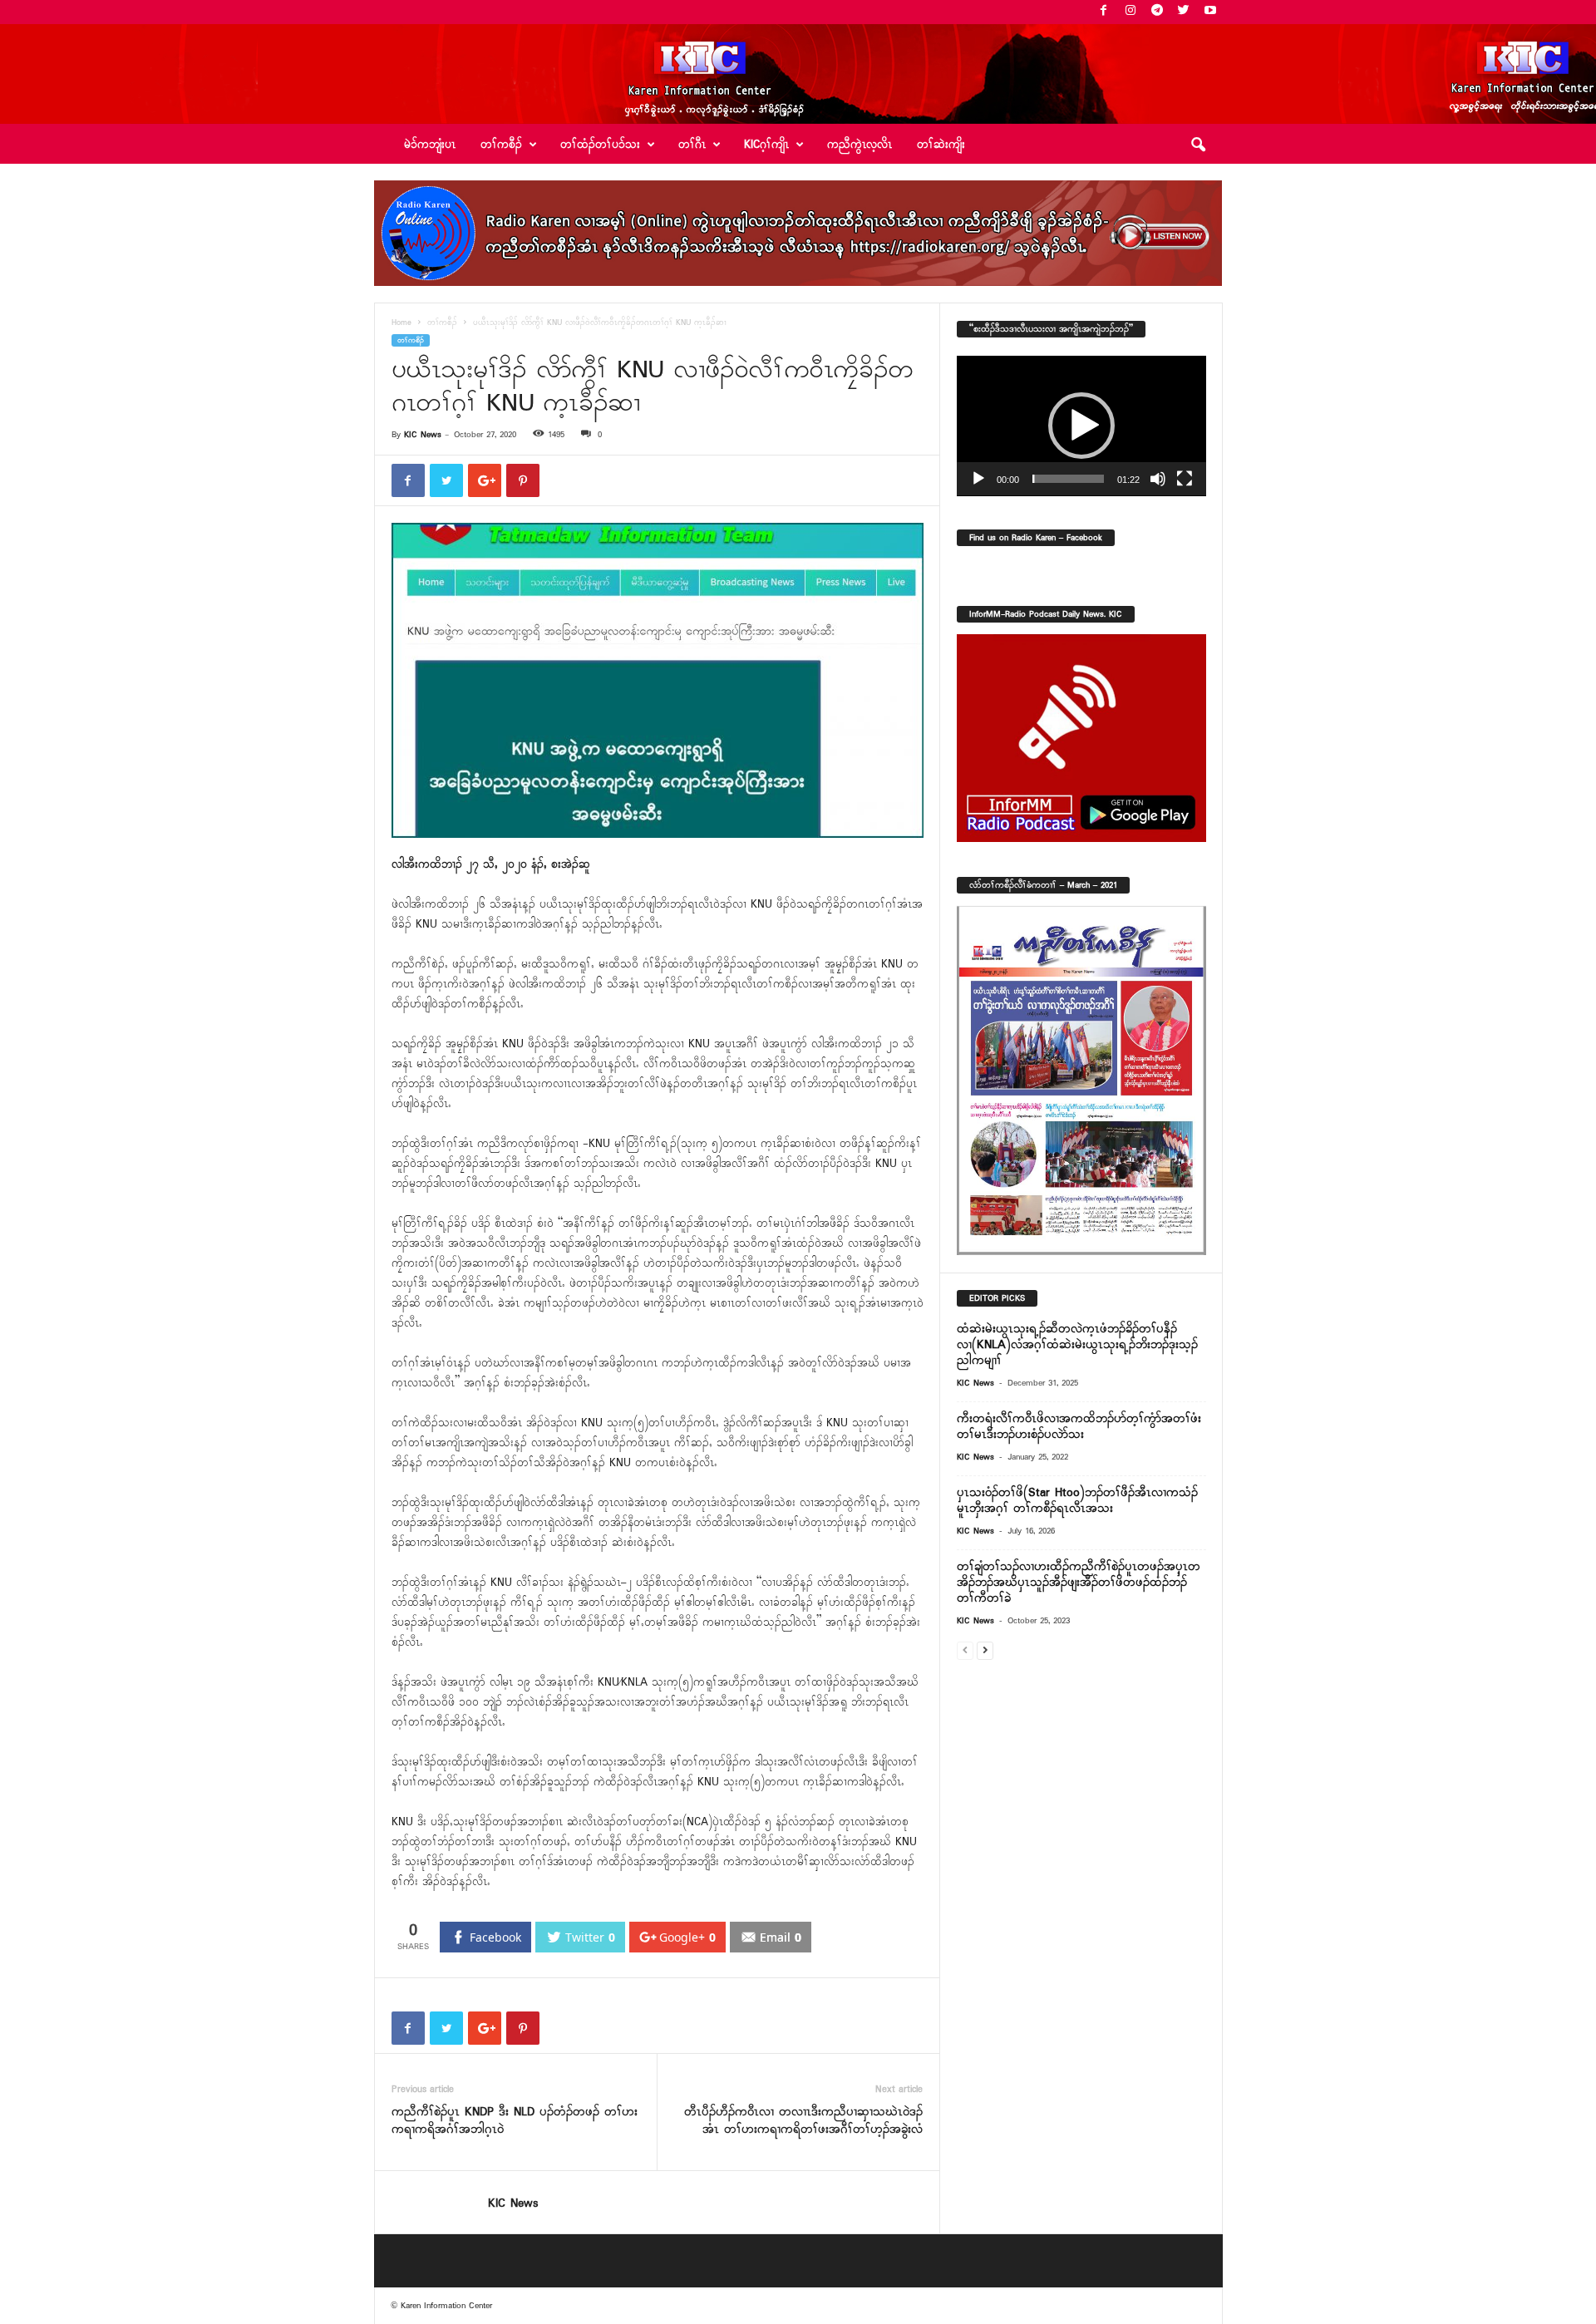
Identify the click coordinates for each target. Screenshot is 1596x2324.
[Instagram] (1130, 12)
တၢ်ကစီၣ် (442, 323)
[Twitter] (1184, 12)
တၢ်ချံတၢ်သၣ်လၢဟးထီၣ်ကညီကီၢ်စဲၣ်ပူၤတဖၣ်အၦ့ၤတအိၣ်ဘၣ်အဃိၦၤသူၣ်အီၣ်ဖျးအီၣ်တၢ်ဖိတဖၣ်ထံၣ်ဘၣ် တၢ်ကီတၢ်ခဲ (1079, 1583)
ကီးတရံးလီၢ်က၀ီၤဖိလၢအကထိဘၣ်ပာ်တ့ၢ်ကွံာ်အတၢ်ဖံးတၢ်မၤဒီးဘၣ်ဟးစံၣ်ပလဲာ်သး (1079, 1427)
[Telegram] (1157, 12)
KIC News (423, 435)
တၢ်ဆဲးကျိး (941, 145)
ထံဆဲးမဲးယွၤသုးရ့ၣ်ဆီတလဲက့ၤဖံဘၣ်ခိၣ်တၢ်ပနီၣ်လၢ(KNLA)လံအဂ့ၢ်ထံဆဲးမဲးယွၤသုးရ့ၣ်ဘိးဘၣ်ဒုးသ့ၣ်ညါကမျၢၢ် (1077, 1345)
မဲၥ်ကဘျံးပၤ (430, 145)
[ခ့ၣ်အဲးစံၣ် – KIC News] (798, 74)
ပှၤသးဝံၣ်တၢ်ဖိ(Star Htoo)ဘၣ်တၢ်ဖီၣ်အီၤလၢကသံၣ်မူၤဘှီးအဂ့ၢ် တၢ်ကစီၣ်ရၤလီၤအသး (1077, 1501)
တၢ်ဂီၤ (692, 145)
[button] (1198, 145)
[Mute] (1158, 479)
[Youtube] (1210, 12)
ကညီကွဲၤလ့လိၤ (860, 145)
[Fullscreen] (1185, 479)
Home (401, 323)
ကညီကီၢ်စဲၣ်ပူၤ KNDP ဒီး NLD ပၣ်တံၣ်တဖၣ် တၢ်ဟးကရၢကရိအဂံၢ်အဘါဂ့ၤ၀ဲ (515, 2121)
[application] (1081, 426)
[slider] (1068, 479)
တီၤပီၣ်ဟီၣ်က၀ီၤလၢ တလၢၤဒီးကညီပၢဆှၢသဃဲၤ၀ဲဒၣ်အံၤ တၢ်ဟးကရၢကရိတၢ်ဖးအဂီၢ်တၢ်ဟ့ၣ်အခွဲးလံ (803, 2121)
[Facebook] (1104, 12)
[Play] (978, 479)
